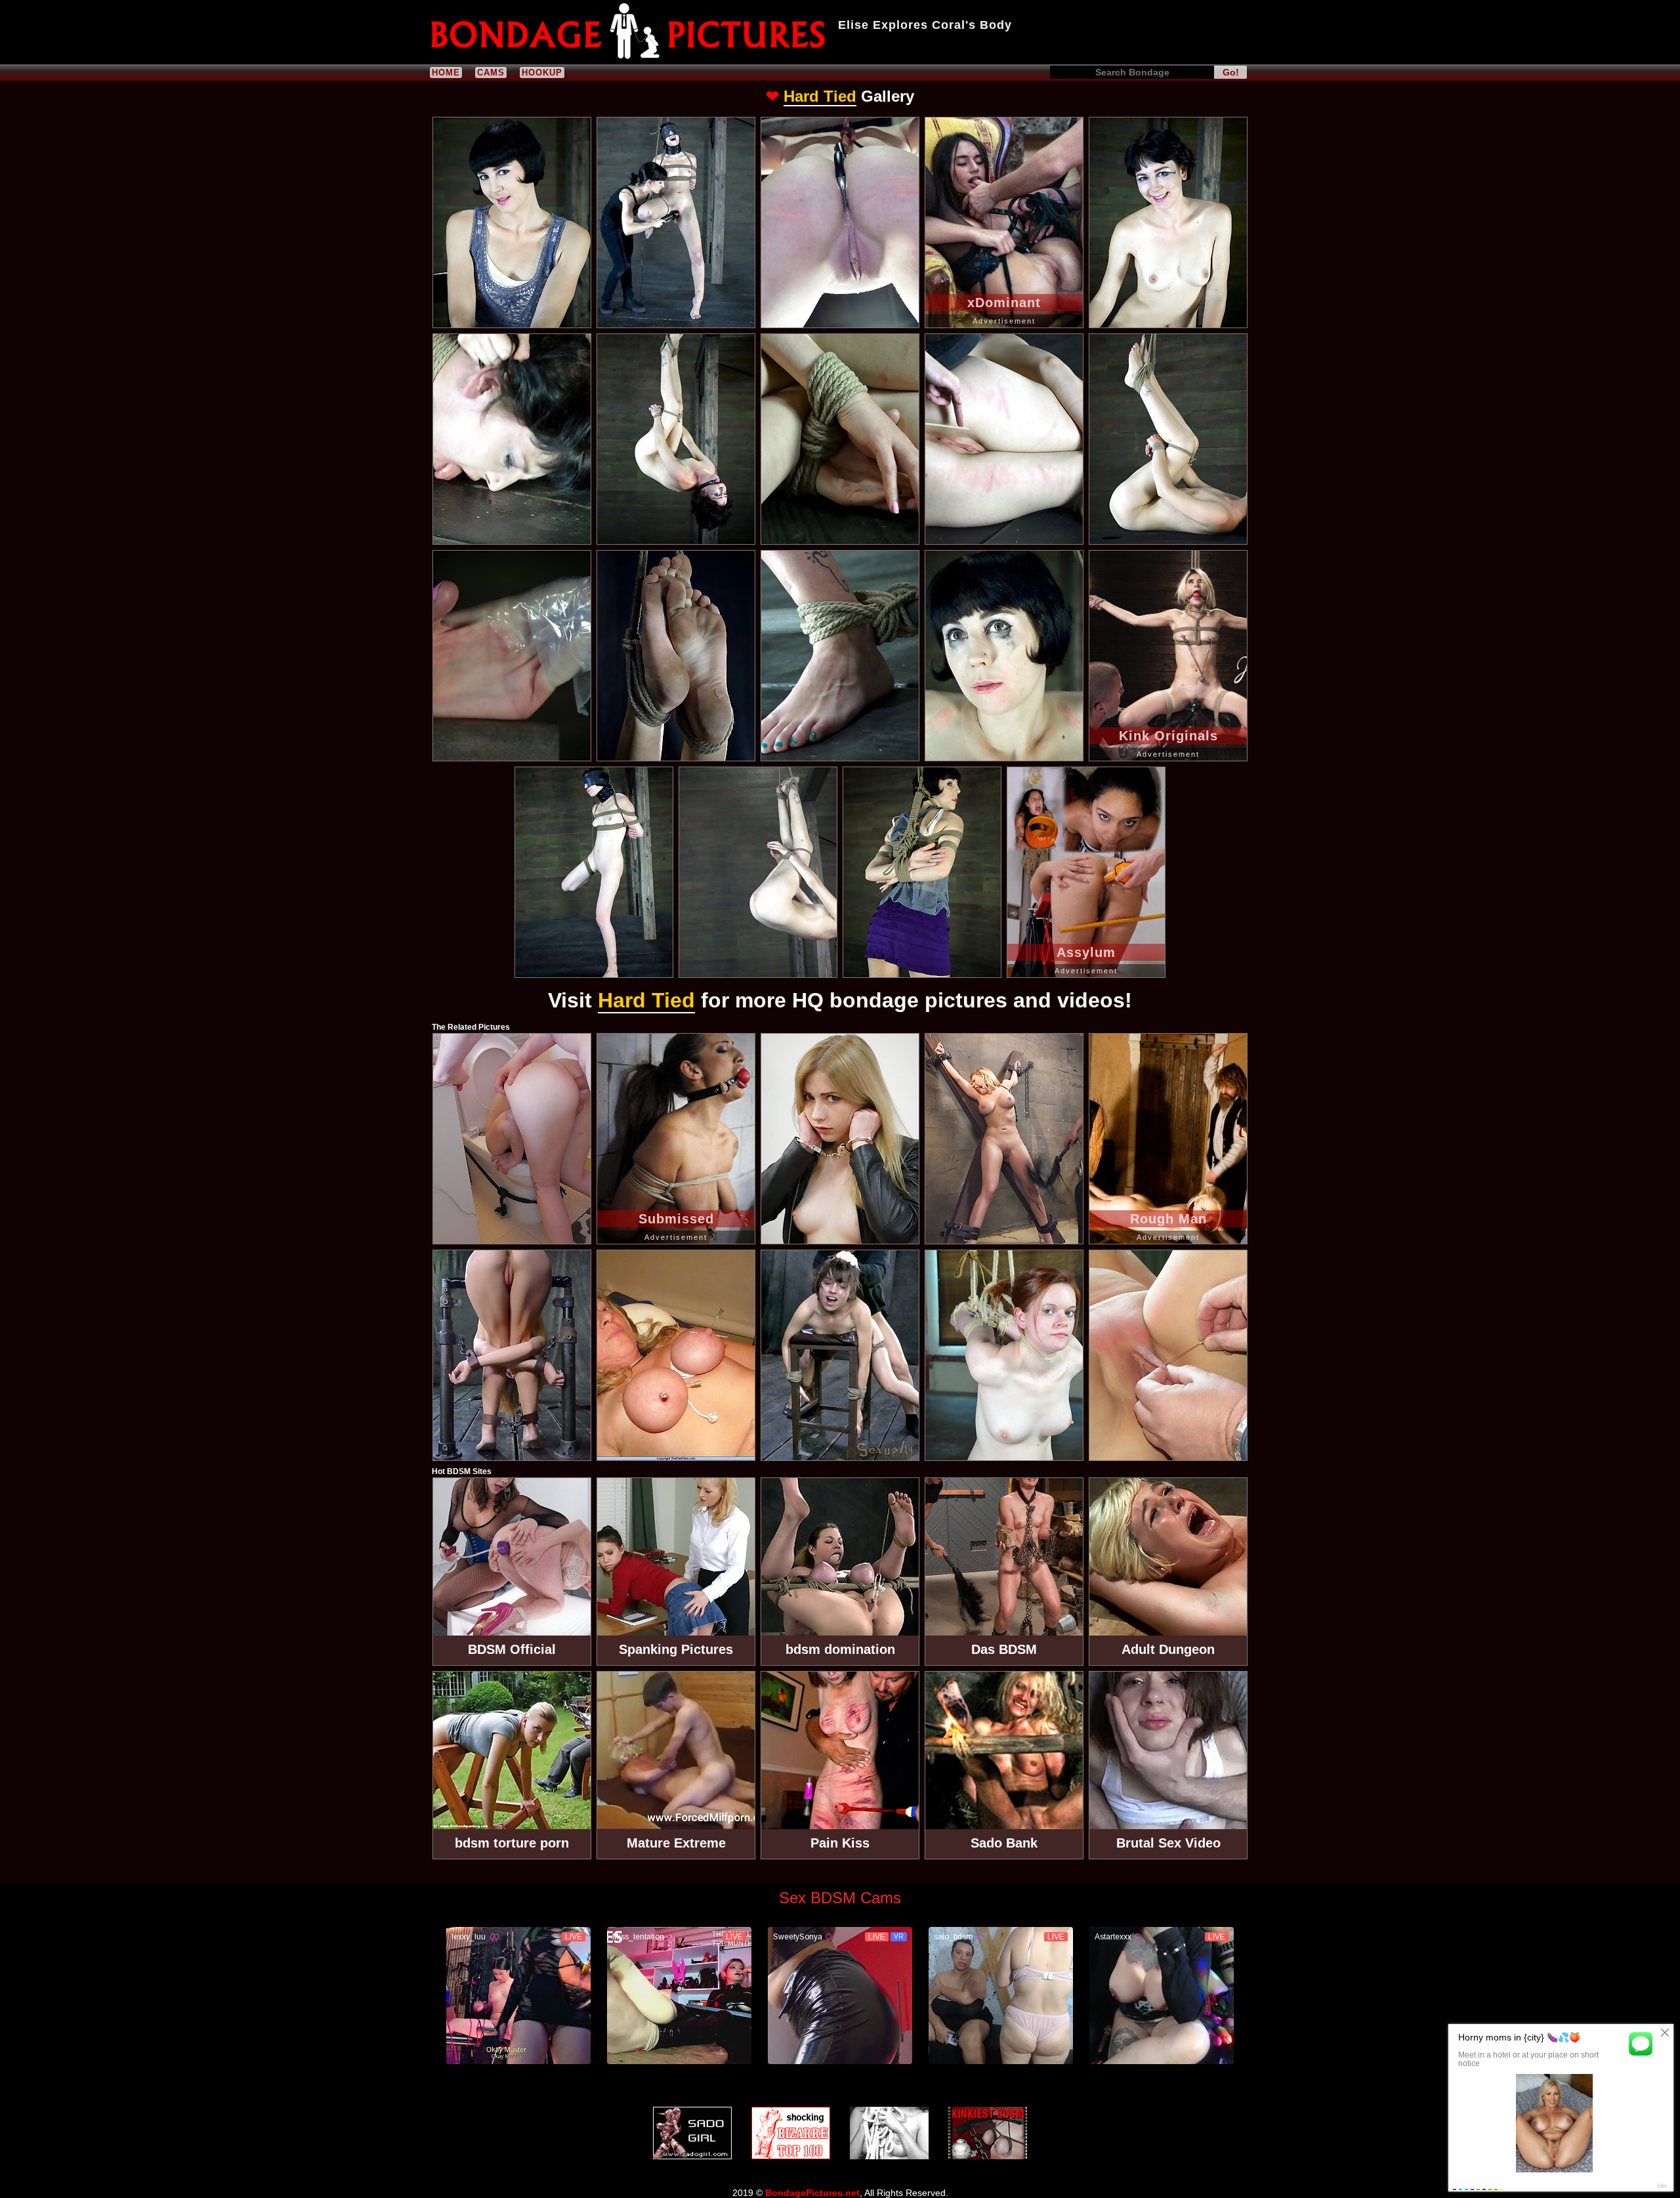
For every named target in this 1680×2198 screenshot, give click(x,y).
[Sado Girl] (692, 2133)
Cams (491, 73)
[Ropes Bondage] (889, 2133)
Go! (1231, 72)
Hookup (542, 73)
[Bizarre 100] (791, 2133)
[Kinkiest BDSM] (988, 2133)
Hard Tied (820, 96)
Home (446, 73)
